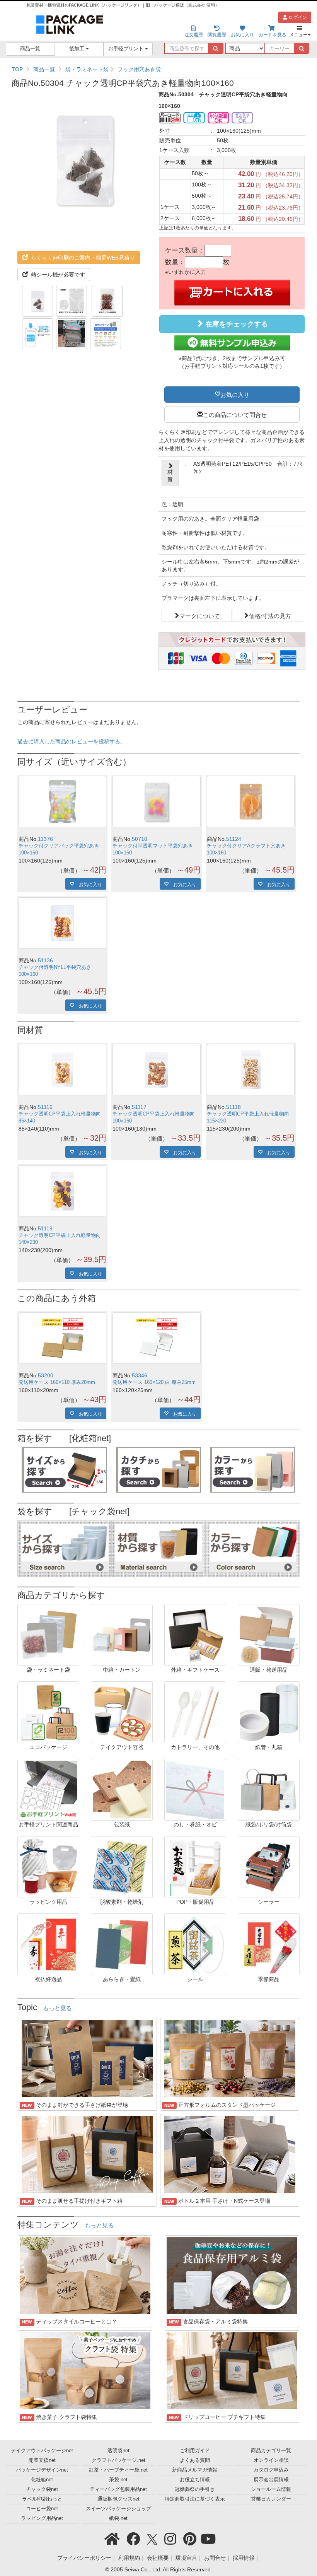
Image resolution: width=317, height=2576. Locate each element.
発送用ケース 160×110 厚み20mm (57, 1382)
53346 (140, 1375)
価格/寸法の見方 (270, 615)
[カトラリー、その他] (195, 1712)
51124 (234, 839)
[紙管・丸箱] (269, 1712)
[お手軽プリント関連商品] (48, 1789)
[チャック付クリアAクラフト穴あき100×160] (251, 802)
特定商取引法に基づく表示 (195, 2499)
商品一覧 (30, 49)
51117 (139, 1107)
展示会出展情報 (271, 2480)
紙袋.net (118, 2518)
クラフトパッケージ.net (118, 2460)
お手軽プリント (127, 49)
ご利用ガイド (195, 2451)
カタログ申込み (271, 2470)
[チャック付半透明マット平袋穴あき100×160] (156, 802)
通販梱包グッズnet (118, 2499)
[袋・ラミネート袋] (48, 1635)
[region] (158, 69)
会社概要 (158, 2558)
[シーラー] (269, 1867)
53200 (46, 1375)
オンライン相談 (271, 2460)
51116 (45, 1107)
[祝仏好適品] (48, 1944)
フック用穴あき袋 (139, 69)
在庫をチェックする (236, 324)
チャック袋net (42, 2489)
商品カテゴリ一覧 (271, 2451)
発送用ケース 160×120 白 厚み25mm (154, 1382)
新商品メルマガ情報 (195, 2470)
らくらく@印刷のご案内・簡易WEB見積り (82, 258)
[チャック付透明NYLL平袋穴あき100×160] (62, 923)
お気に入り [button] (235, 394)
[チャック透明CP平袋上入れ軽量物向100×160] (156, 1070)
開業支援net (42, 2460)
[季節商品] (269, 1944)
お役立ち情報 (195, 2480)
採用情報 (244, 2558)
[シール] (195, 1944)
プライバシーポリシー (84, 2558)
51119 (45, 1228)
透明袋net (118, 2451)
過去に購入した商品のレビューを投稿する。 (72, 741)
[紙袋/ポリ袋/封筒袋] (269, 1789)
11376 (45, 839)
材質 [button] (170, 476)
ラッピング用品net (42, 2518)
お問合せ (215, 2558)
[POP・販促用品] (195, 1867)
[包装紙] (122, 1789)
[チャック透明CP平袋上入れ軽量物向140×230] (62, 1191)
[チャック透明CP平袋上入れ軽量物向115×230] (251, 1070)
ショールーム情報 (271, 2489)
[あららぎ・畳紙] (122, 1944)
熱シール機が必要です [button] (57, 275)
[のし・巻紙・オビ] (195, 1789)
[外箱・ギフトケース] (195, 1635)
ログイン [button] (297, 17)
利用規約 (129, 2558)
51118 (233, 1107)
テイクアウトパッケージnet (42, 2451)
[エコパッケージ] (48, 1712)
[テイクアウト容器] (122, 1712)
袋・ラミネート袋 (87, 69)
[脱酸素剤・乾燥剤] (122, 1867)
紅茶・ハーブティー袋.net (118, 2470)
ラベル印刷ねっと (42, 2499)
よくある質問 (195, 2460)
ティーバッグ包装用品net (118, 2489)
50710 (140, 839)
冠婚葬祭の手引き (195, 2489)
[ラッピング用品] (48, 1867)
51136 (45, 960)
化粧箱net (42, 2480)
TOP (17, 69)
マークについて (200, 615)
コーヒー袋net (42, 2509)
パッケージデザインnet (42, 2470)
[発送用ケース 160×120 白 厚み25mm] (156, 1338)
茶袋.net (118, 2480)
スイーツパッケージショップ (118, 2509)
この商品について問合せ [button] (235, 414)
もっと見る (57, 2008)
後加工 (78, 49)
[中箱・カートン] (122, 1635)
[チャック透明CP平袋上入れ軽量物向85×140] (62, 1070)
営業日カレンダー (271, 2499)
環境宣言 (186, 2558)
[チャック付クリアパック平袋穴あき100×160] (62, 802)
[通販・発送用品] (269, 1635)
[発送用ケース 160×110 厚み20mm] (62, 1338)
